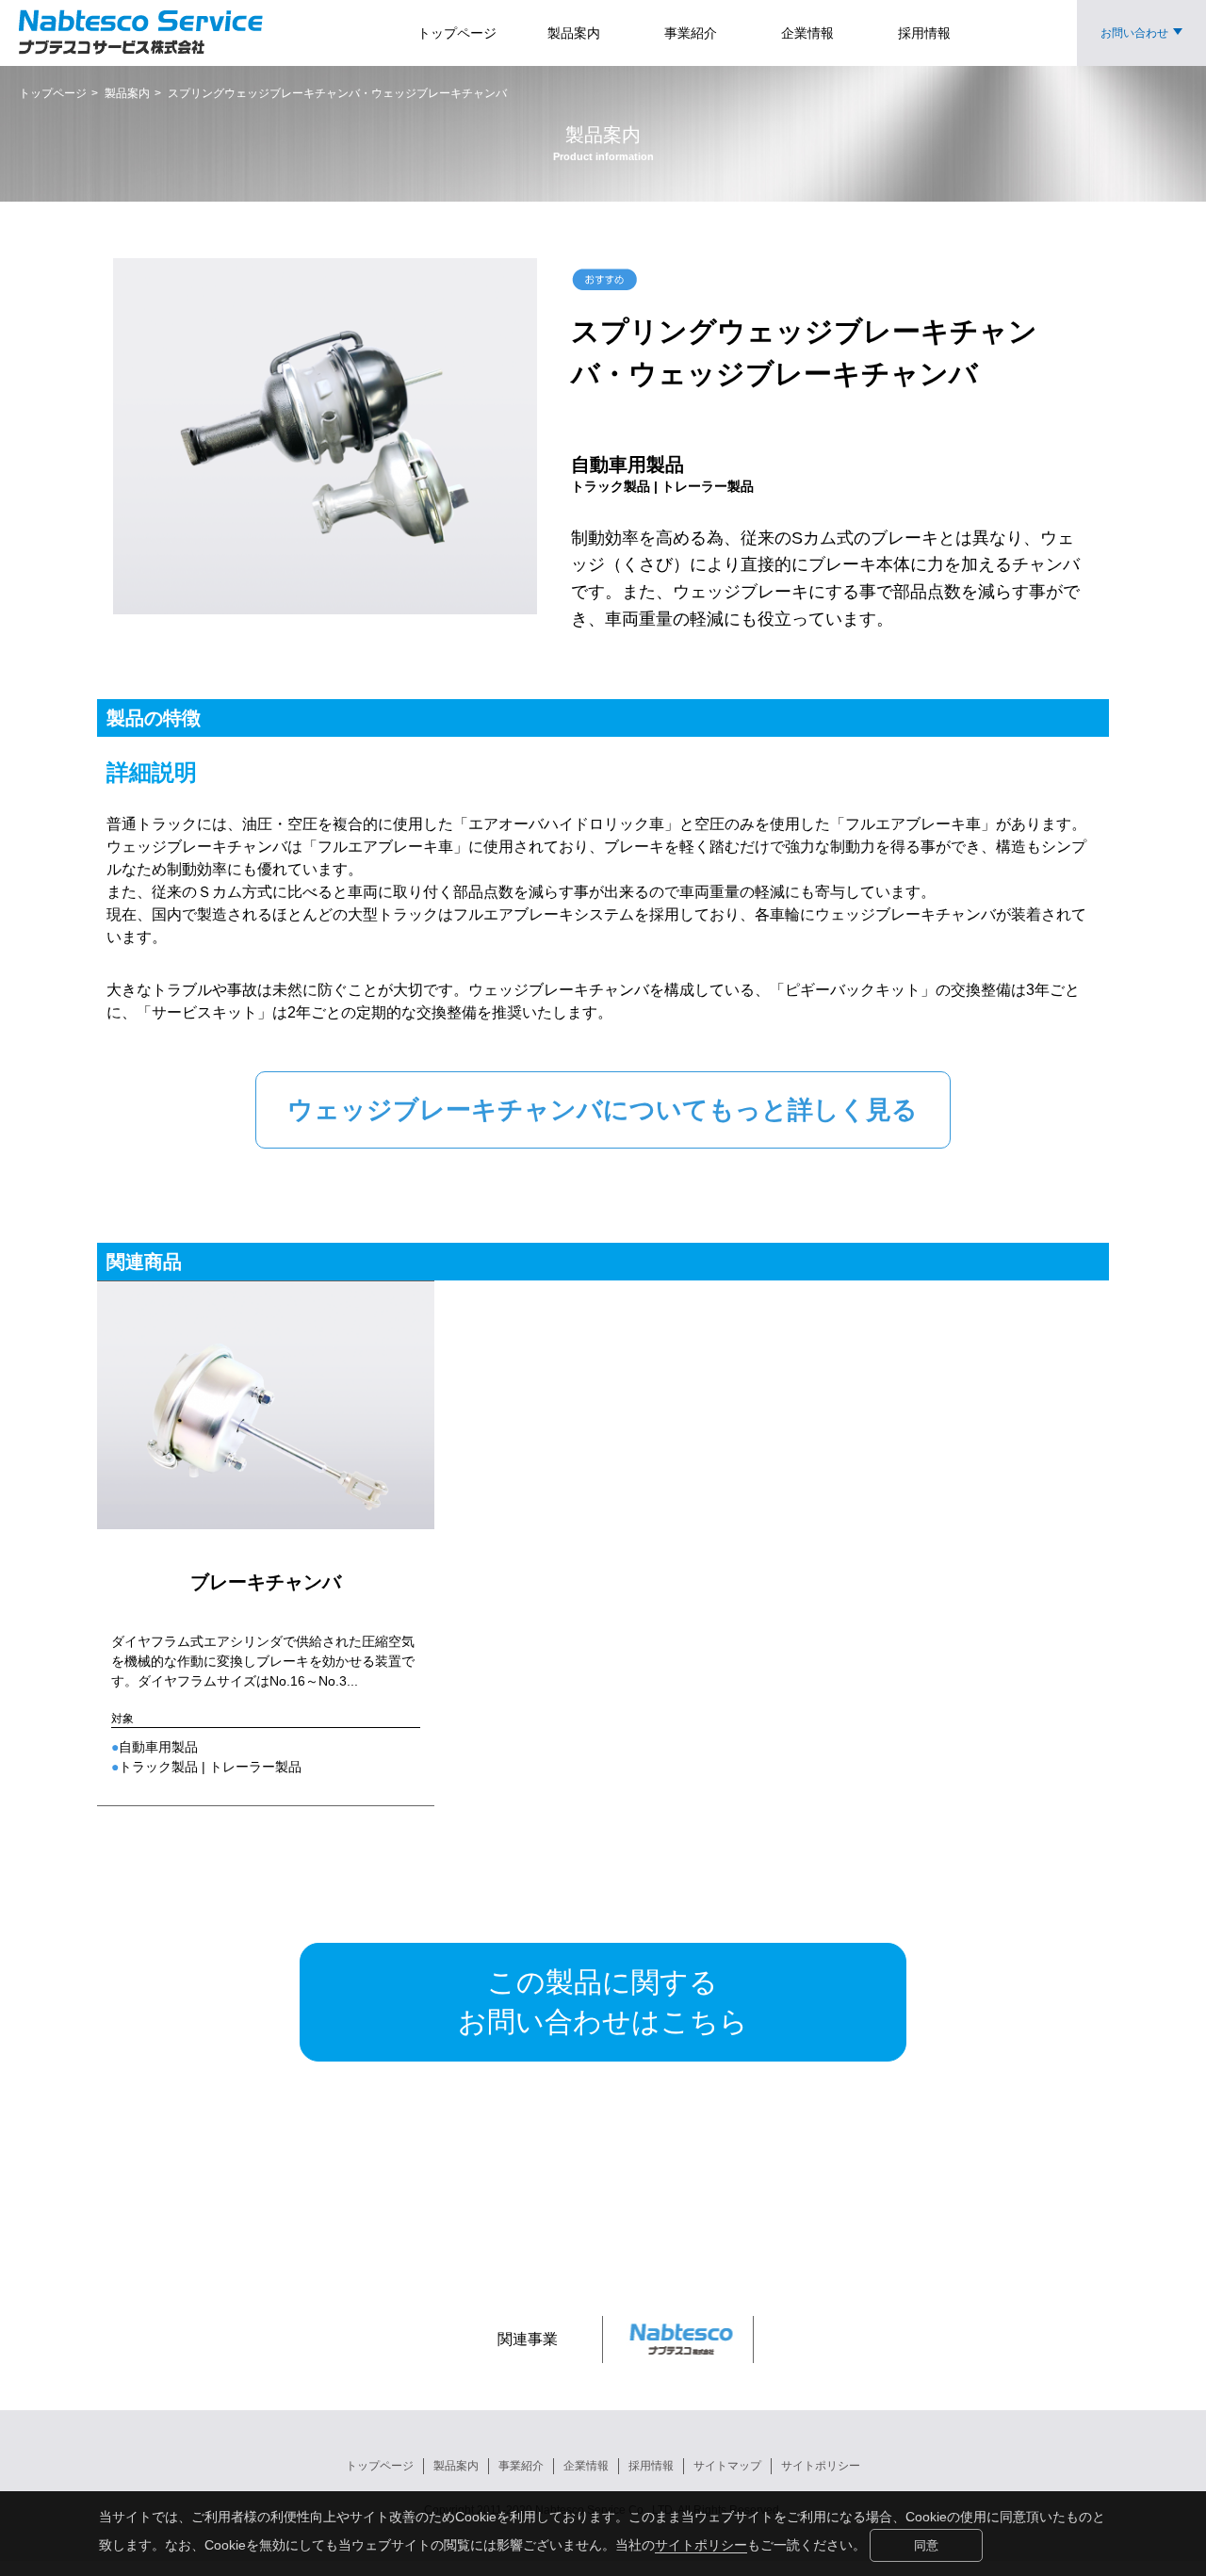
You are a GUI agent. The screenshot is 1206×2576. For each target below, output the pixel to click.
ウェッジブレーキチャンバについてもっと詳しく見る (603, 1110)
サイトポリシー (701, 2545)
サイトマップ (727, 2466)
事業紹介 (521, 2466)
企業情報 (586, 2466)
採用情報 (651, 2466)
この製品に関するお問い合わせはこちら (603, 2002)
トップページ (380, 2466)
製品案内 (456, 2466)
